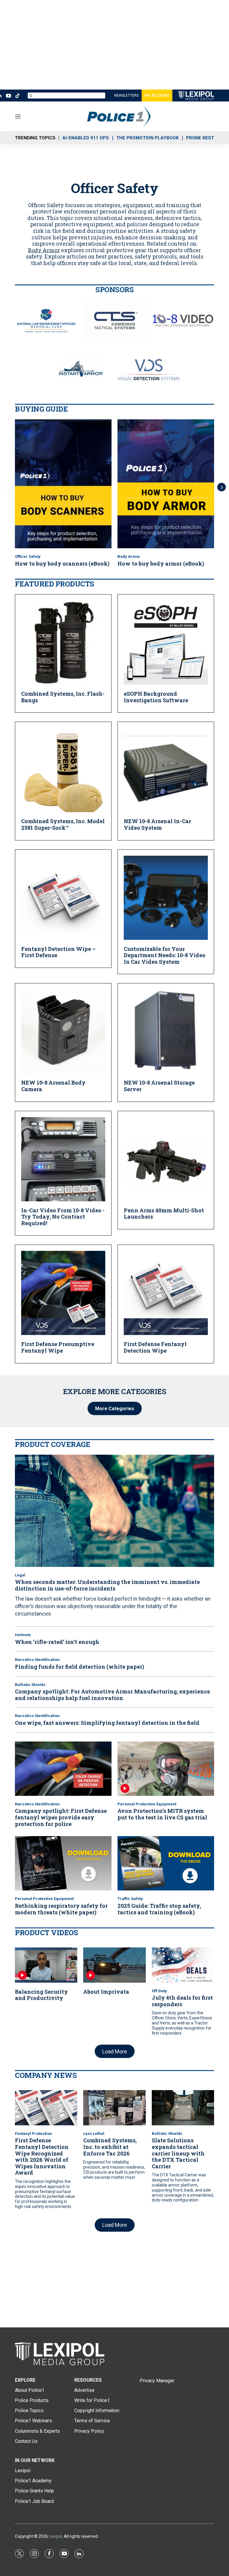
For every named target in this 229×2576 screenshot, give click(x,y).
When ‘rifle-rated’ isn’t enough (57, 1642)
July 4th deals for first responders (182, 2001)
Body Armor (44, 250)
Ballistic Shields (30, 1685)
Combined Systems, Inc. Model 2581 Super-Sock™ (63, 824)
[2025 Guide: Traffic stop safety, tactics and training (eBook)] (166, 1863)
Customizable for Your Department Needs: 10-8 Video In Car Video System (165, 955)
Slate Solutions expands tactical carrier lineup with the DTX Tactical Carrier (178, 2153)
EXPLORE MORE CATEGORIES (115, 1391)
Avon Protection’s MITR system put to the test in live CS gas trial (162, 1814)
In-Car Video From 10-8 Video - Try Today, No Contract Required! (63, 1217)
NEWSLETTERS (126, 96)
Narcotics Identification (37, 1660)
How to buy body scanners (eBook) (62, 563)
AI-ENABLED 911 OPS (86, 138)
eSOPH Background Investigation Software (156, 697)
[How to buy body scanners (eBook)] (63, 484)
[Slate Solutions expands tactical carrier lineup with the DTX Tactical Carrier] (183, 2108)
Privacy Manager (157, 2381)
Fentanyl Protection (33, 2134)
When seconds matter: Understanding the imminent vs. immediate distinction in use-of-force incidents (107, 1585)
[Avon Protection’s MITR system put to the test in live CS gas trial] (166, 1769)
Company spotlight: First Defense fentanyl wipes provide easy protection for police (61, 1817)
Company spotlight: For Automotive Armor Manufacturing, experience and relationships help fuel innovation (112, 1695)
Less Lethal (94, 2134)
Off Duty (159, 1991)
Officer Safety (28, 556)
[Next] (222, 487)
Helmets (23, 1635)
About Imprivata (106, 1992)
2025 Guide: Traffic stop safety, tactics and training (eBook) (159, 1909)
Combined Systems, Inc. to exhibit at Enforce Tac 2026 (110, 2147)
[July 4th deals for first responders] (183, 1965)
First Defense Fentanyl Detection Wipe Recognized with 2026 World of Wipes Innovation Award (42, 2156)
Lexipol (55, 2536)
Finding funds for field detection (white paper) (79, 1667)
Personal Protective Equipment (147, 1804)
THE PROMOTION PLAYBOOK (147, 138)
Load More (115, 2051)
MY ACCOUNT (157, 96)
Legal (20, 1575)
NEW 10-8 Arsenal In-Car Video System (157, 824)
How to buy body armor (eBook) (161, 563)
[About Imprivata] (114, 1965)
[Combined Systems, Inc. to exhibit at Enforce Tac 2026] (114, 2108)
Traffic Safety (130, 1899)
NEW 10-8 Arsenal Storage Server (159, 1086)
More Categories (115, 1409)
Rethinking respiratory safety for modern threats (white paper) (61, 1909)
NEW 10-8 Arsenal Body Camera (53, 1086)
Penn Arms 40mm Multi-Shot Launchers (164, 1214)
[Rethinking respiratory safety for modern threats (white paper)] (63, 1863)
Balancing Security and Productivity (41, 1995)
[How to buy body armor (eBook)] (166, 484)
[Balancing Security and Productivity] (46, 1965)
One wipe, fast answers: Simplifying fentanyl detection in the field (107, 1723)
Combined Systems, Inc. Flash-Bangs (63, 697)
